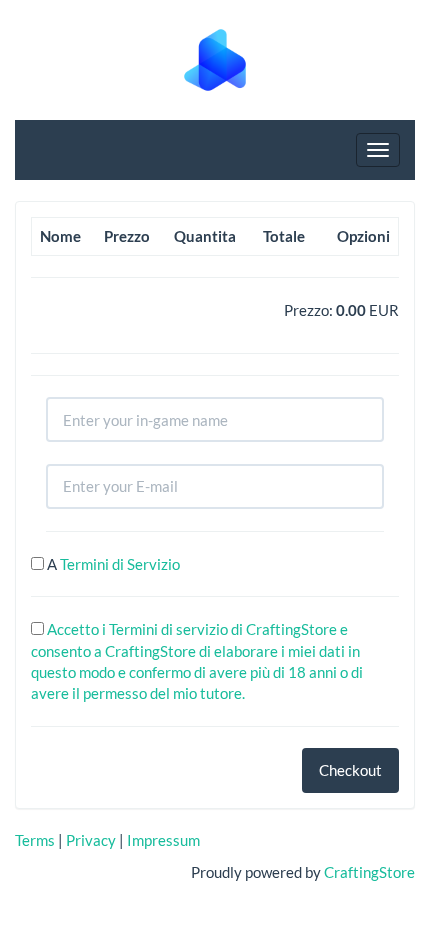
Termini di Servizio (120, 564)
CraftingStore (369, 872)
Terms (35, 840)
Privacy (91, 840)
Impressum (163, 840)
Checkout (350, 770)
